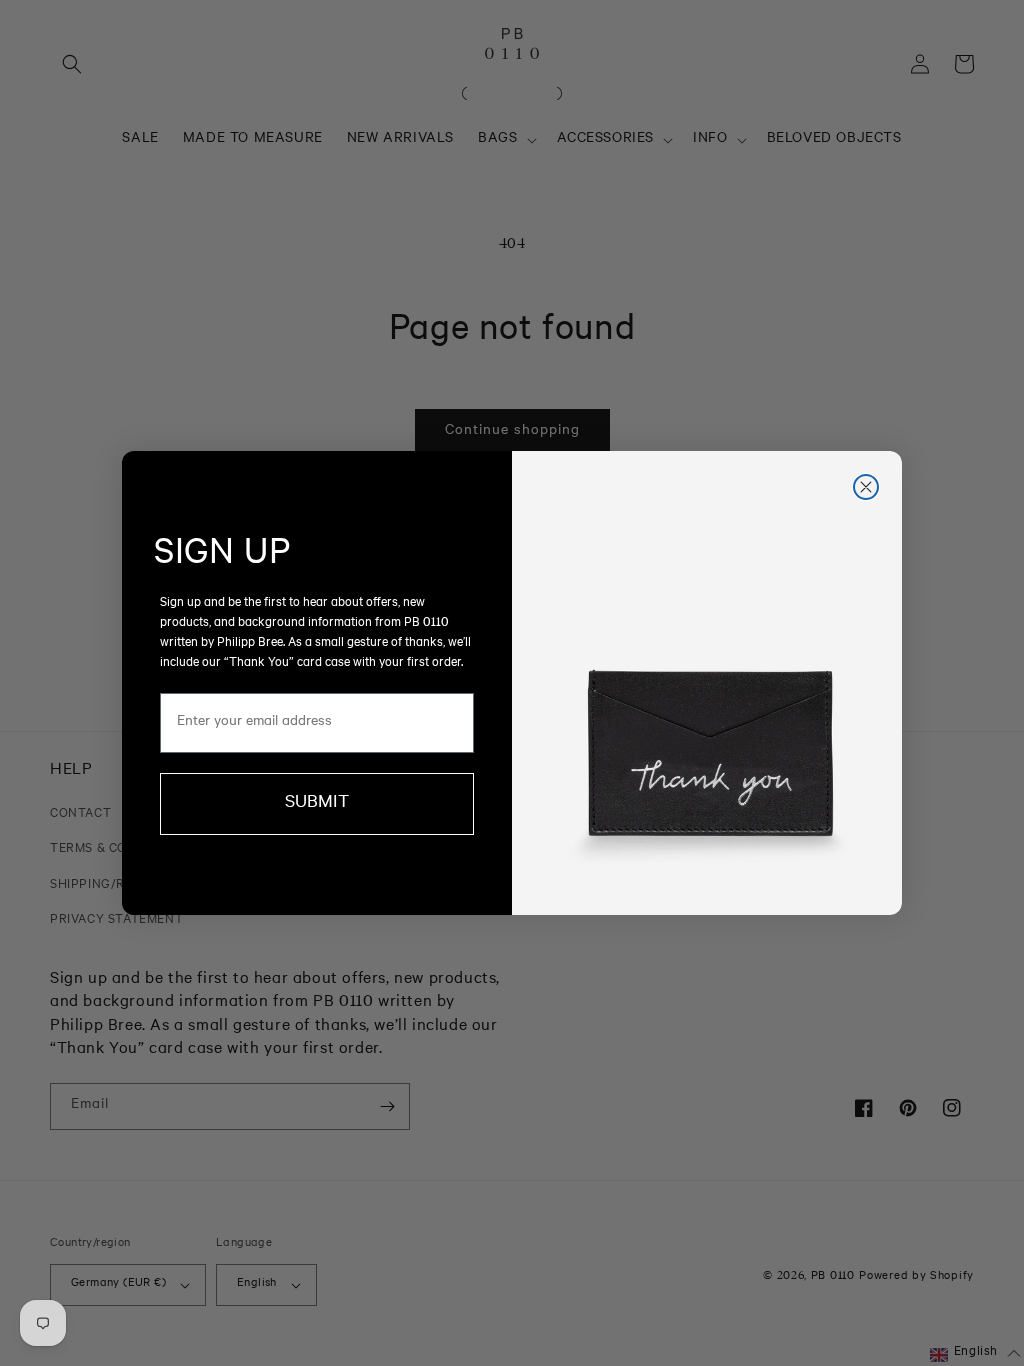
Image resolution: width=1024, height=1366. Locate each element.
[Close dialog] (866, 487)
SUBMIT (317, 804)
